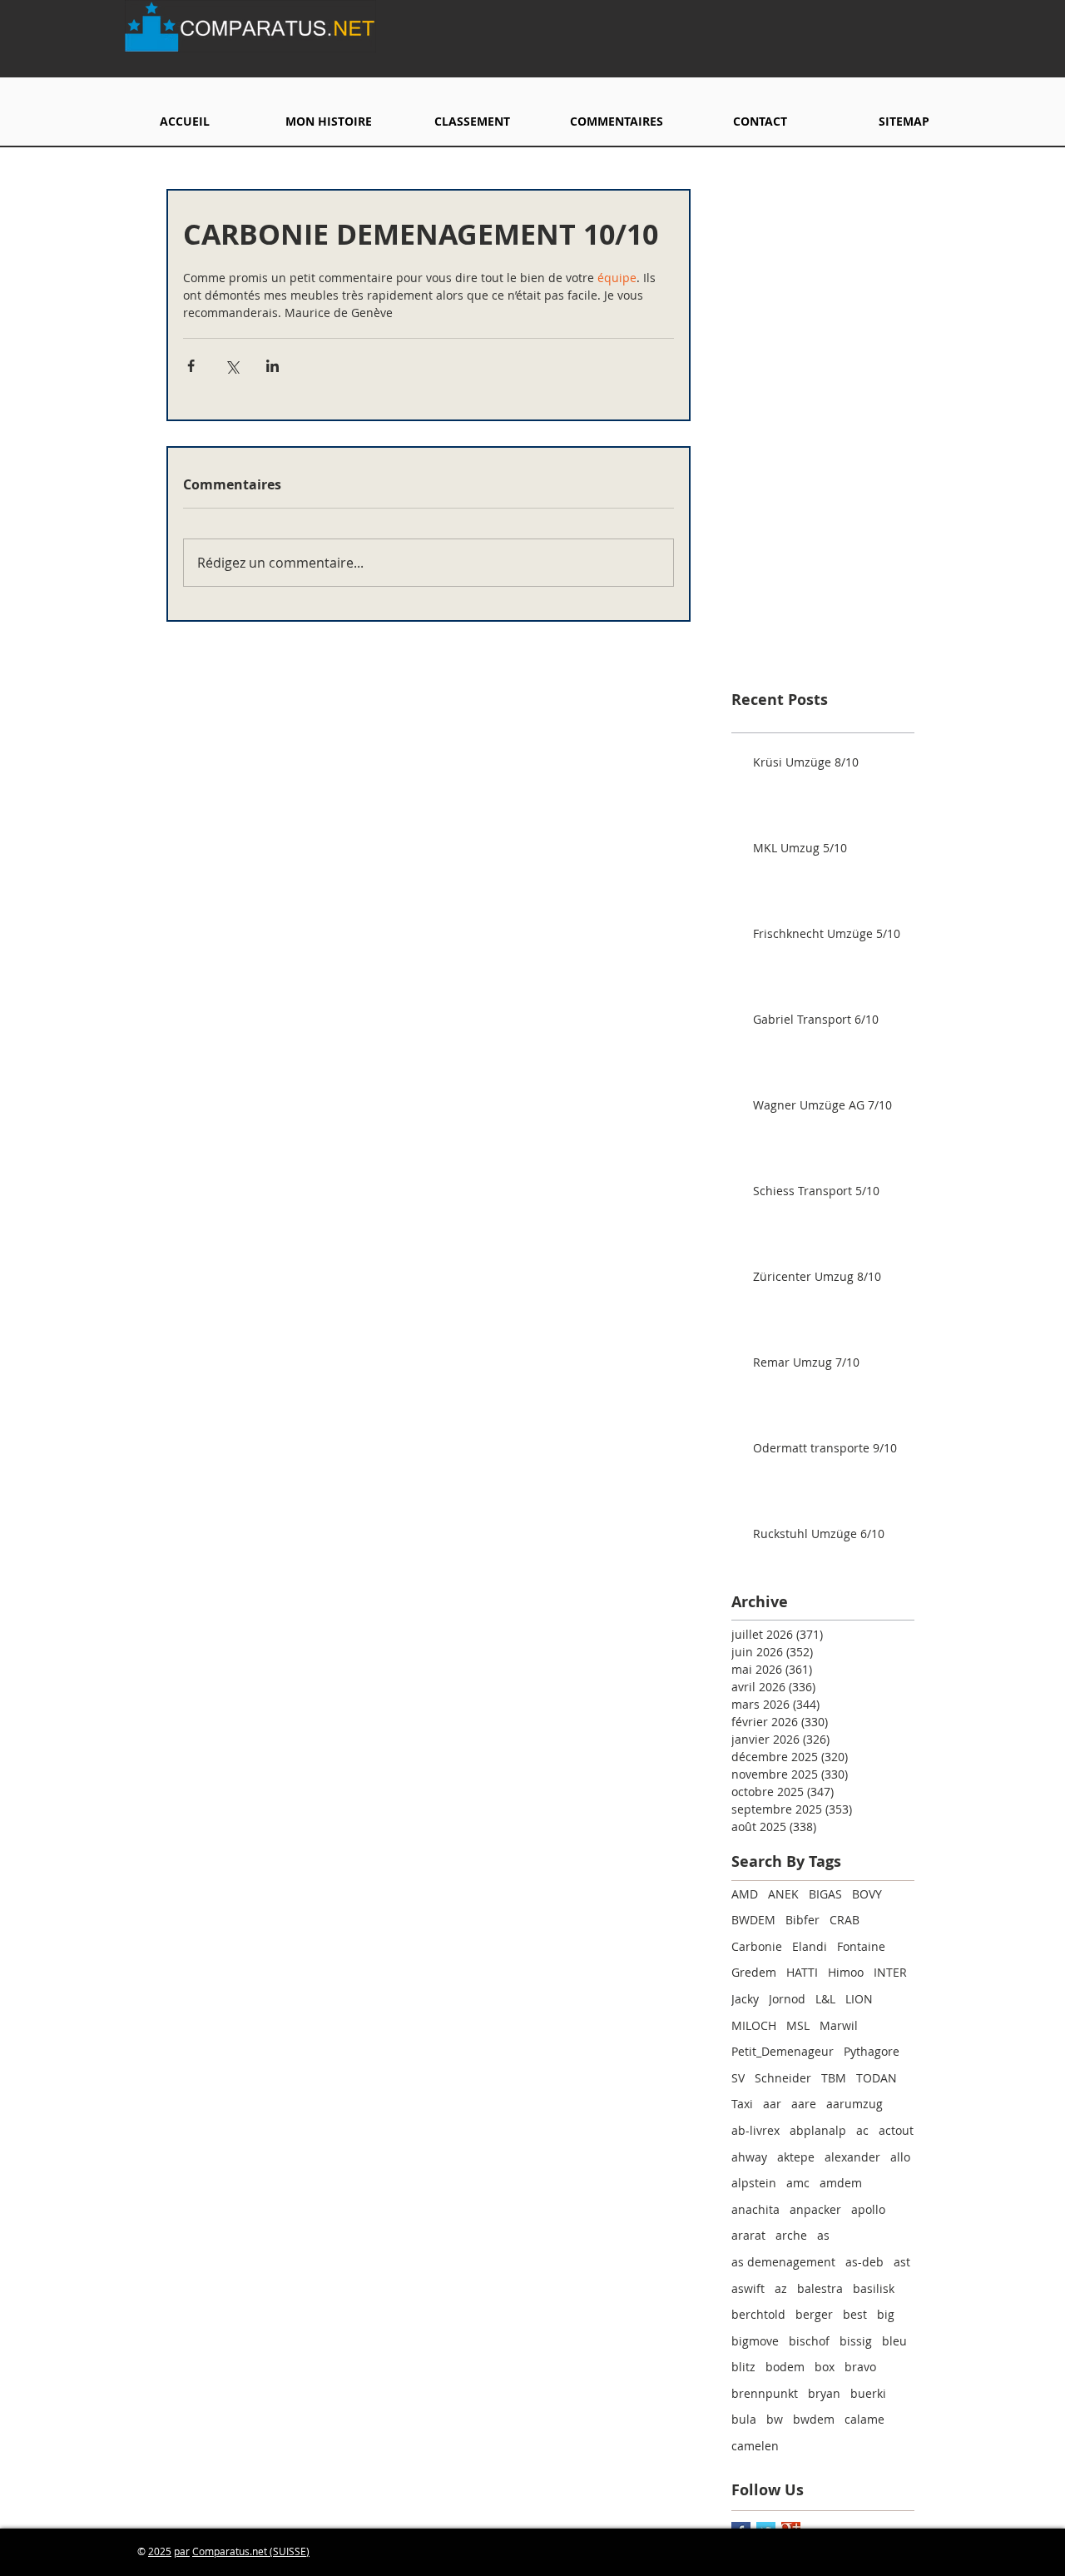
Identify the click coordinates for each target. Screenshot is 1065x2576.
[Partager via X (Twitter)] (232, 366)
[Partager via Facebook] (191, 366)
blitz (743, 2367)
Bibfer (802, 1920)
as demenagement (783, 2262)
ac (862, 2130)
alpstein (754, 2183)
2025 (160, 2551)
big (886, 2314)
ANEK (783, 1894)
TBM (834, 2078)
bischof (809, 2341)
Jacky (745, 1999)
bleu (894, 2341)
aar (772, 2104)
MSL (798, 2025)
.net (260, 2551)
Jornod (787, 1999)
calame (864, 2419)
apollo (868, 2209)
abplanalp (818, 2130)
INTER (890, 1972)
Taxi (742, 2104)
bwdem (814, 2419)
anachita (755, 2209)
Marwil (839, 2025)
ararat (748, 2235)
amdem (841, 2183)
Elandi (810, 1946)
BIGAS (825, 1894)
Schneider (783, 2078)
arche (791, 2235)
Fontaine (861, 1946)
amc (798, 2183)
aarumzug (854, 2104)
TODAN (877, 2078)
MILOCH (754, 2025)
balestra (820, 2288)
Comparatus (221, 2551)
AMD (745, 1894)
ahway (749, 2157)
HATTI (802, 1972)
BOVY (867, 1894)
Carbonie (757, 1946)
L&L (825, 1999)
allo (900, 2157)
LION (859, 1999)
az (781, 2288)
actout (896, 2130)
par (182, 2551)
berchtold (758, 2314)
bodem (785, 2367)
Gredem (754, 1972)
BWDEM (753, 1920)
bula (744, 2419)
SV (738, 2078)
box (825, 2367)
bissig (856, 2341)
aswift (748, 2288)
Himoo (846, 1972)
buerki (868, 2393)
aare (804, 2104)
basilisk (874, 2288)
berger (814, 2314)
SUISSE (290, 2551)
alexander (852, 2157)
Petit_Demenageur (783, 2051)
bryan (824, 2393)
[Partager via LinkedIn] (272, 366)
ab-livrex (755, 2130)
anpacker (815, 2209)
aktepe (796, 2157)
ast (902, 2262)
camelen (755, 2446)
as (823, 2235)
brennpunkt (765, 2393)
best (855, 2314)
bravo (860, 2367)
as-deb (864, 2262)
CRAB (845, 1920)
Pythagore (872, 2051)
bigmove (755, 2341)
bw (775, 2419)
